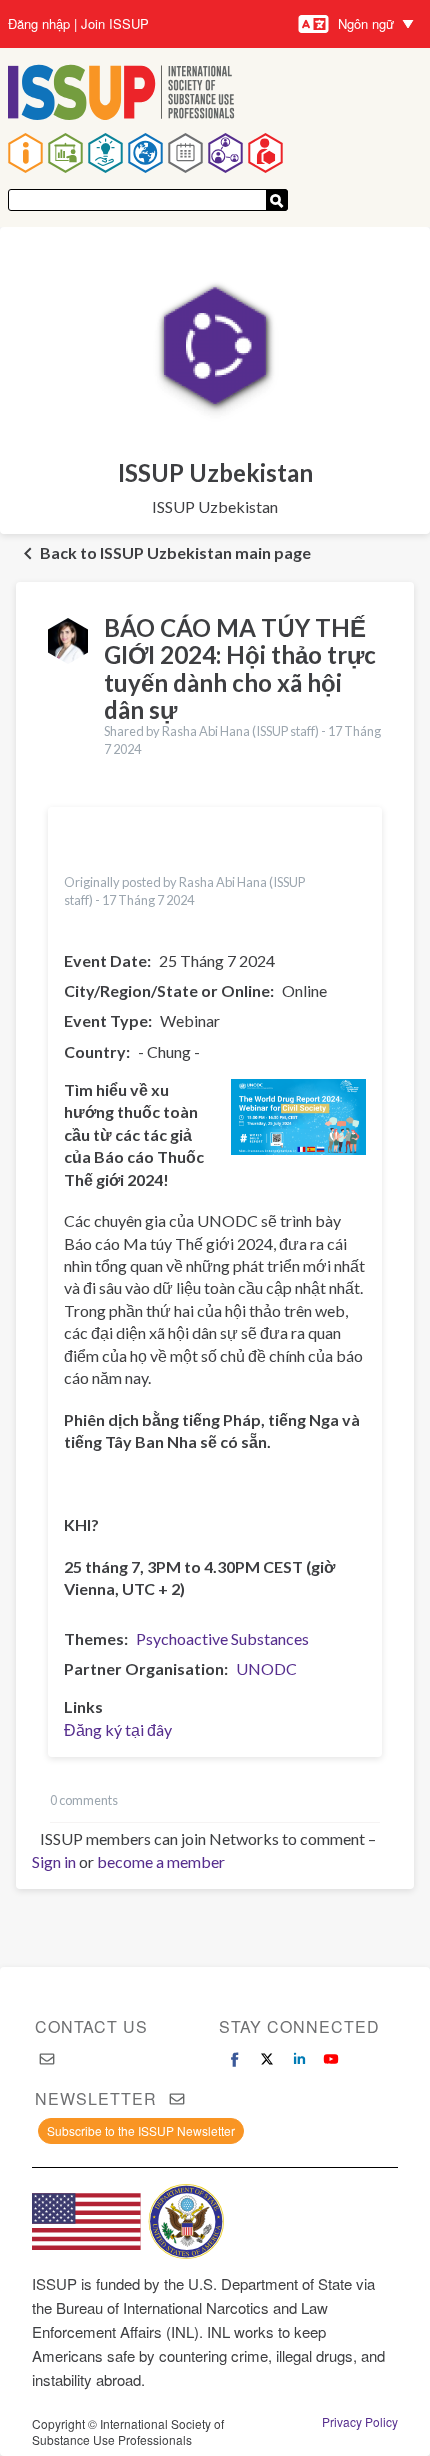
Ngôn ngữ (366, 23)
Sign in (54, 1861)
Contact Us (91, 2026)
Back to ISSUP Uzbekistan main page (175, 552)
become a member (161, 1861)
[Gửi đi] (277, 200)
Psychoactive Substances (222, 1638)
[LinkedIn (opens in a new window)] (299, 2059)
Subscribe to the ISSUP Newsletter (141, 2130)
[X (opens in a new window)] (267, 2059)
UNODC (266, 1668)
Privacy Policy (360, 2422)
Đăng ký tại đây (118, 1729)
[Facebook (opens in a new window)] (235, 2059)
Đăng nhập (39, 24)
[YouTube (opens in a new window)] (331, 2059)
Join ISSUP (115, 24)
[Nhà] (121, 94)
